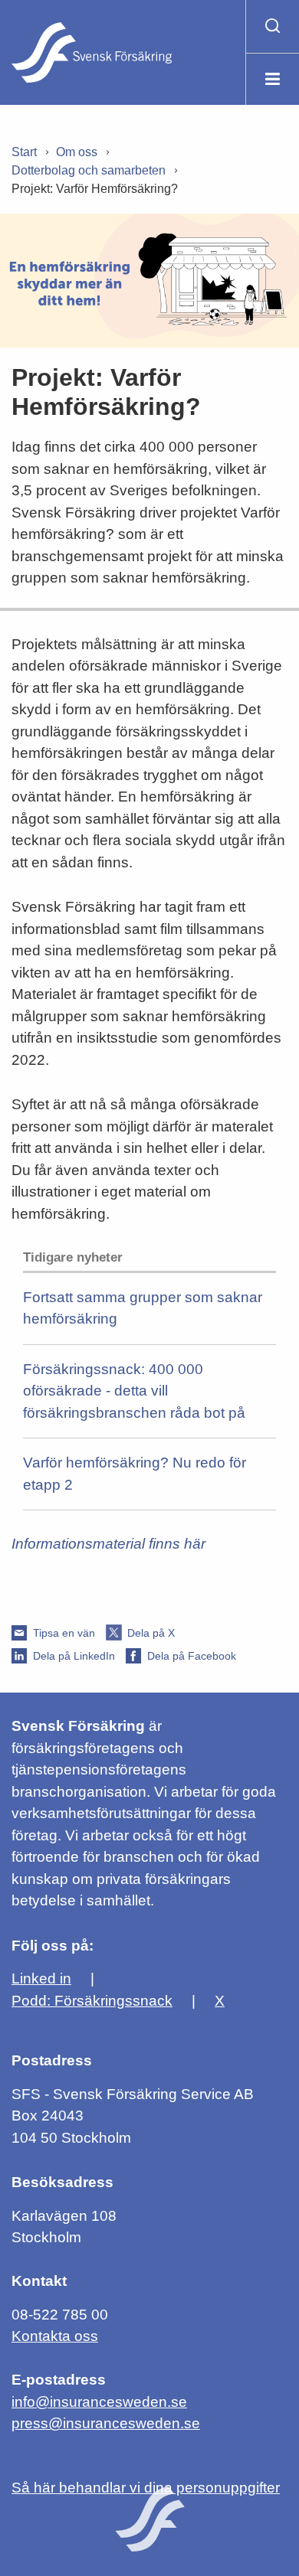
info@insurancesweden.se (99, 2402)
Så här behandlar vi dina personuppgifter (146, 2488)
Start (24, 152)
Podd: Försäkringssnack (92, 2001)
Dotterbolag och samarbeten (89, 170)
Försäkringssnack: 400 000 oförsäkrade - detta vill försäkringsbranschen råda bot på (134, 1391)
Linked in (41, 1979)
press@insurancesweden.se (106, 2423)
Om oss (77, 152)
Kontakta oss (55, 2336)
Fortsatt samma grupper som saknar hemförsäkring (143, 1308)
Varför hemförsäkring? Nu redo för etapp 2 (135, 1474)
